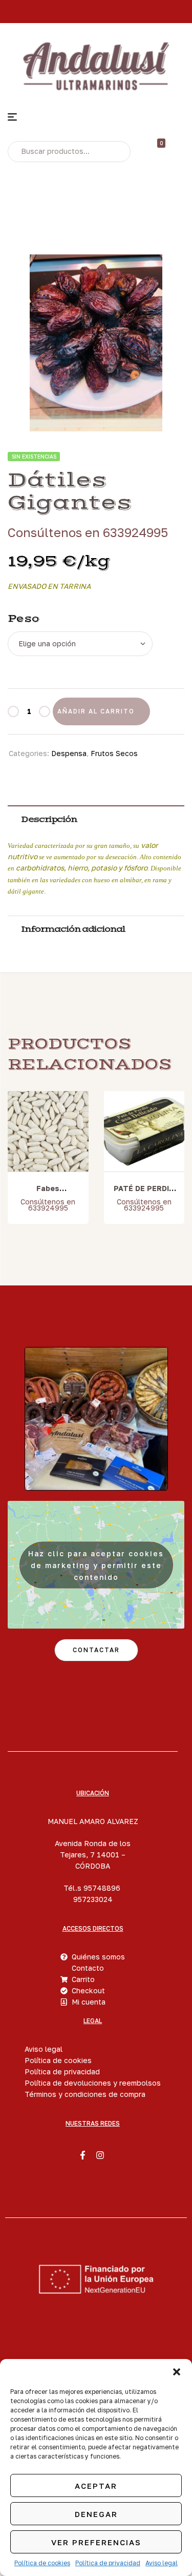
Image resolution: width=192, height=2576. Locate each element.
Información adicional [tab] (73, 929)
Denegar (96, 2514)
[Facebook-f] (82, 2155)
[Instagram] (100, 2155)
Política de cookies (42, 2563)
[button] (177, 2372)
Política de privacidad (108, 2563)
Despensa (69, 753)
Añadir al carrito (96, 711)
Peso (24, 619)
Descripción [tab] (49, 819)
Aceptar (96, 2486)
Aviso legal (162, 2563)
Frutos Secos (114, 753)
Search (115, 151)
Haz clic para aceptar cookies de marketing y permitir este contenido (96, 1565)
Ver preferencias (96, 2542)
